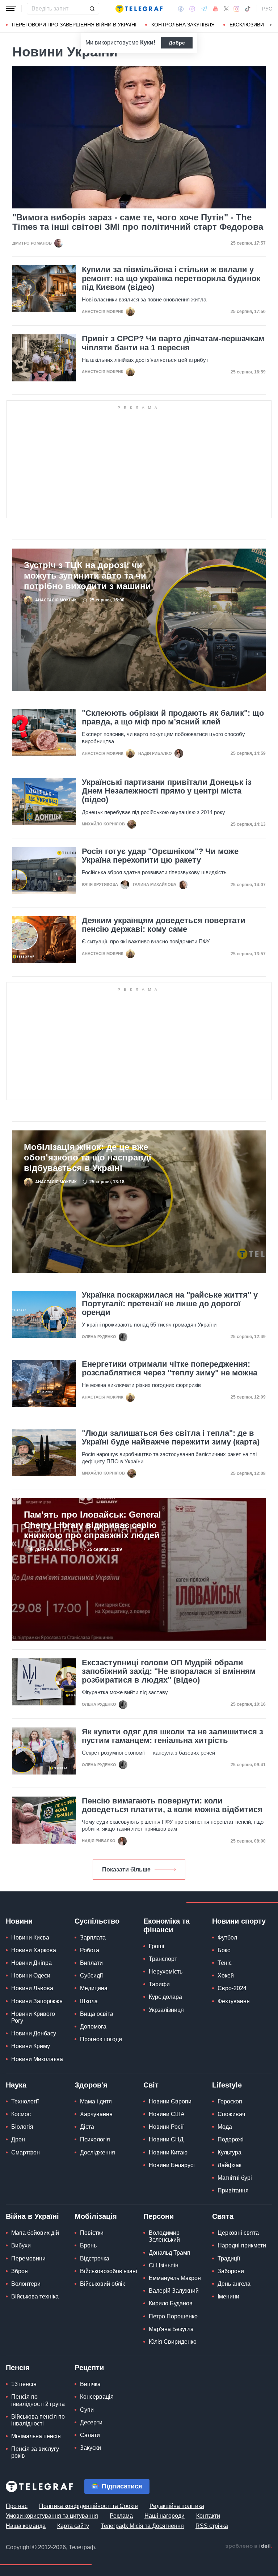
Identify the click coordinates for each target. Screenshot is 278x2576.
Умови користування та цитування (52, 2516)
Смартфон (26, 2152)
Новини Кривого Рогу (33, 2017)
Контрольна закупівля (183, 25)
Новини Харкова (34, 1950)
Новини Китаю (168, 2152)
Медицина (94, 1988)
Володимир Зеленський (164, 2236)
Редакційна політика (177, 2506)
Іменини (228, 2296)
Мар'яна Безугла (171, 2329)
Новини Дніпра (31, 1963)
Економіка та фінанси (167, 1925)
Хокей (226, 1976)
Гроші (157, 1946)
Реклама (121, 2516)
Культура (229, 2152)
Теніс (225, 1963)
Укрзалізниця (166, 2010)
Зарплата (93, 1938)
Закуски (90, 2448)
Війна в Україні (32, 2216)
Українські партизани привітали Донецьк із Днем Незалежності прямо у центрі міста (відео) (167, 791)
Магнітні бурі (235, 2178)
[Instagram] (237, 9)
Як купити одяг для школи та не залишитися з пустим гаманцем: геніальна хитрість (172, 1736)
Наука (16, 2085)
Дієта (87, 2127)
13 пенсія (24, 2384)
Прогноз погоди (101, 2039)
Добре (177, 43)
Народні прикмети (242, 2245)
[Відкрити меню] (11, 9)
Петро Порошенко (173, 2316)
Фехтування (234, 2001)
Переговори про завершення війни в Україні (74, 25)
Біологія (22, 2127)
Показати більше (126, 1869)
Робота (90, 1950)
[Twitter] (226, 9)
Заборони (231, 2271)
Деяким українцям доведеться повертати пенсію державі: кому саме (164, 925)
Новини (19, 1921)
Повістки (92, 2233)
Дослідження (98, 2152)
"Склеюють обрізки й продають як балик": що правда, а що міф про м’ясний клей (173, 718)
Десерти (91, 2422)
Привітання (233, 2190)
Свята (223, 2216)
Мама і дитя (96, 2101)
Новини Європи (170, 2101)
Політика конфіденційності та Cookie (89, 2506)
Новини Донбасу (34, 2033)
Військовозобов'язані (109, 2271)
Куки (147, 43)
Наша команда (26, 2526)
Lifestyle (227, 2085)
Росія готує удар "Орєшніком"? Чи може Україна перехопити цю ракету (160, 856)
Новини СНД (166, 2139)
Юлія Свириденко (173, 2342)
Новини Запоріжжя (37, 2001)
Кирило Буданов (171, 2303)
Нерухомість (166, 1972)
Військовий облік (102, 2284)
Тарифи (159, 1984)
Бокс (224, 1950)
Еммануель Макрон (175, 2278)
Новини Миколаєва (37, 2059)
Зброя (20, 2271)
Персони (159, 2216)
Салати (90, 2435)
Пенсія (18, 2368)
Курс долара (165, 1997)
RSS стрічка (212, 2526)
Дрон (18, 2139)
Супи (87, 2410)
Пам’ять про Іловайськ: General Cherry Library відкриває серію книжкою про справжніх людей (92, 1525)
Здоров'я (91, 2085)
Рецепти (89, 2368)
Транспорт (163, 1959)
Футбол (227, 1938)
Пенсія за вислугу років (35, 2452)
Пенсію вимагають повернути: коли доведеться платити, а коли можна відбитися (172, 1805)
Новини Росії (166, 2127)
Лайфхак (229, 2165)
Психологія (95, 2139)
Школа (89, 2001)
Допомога (93, 2027)
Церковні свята (238, 2233)
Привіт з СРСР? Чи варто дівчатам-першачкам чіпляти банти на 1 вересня (173, 343)
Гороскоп (230, 2101)
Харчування (96, 2114)
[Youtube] (216, 9)
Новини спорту (239, 1921)
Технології (25, 2101)
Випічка (90, 2384)
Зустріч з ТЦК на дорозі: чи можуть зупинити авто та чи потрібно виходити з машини (87, 576)
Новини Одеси (31, 1976)
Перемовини (28, 2258)
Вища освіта (97, 2014)
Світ (151, 2085)
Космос (21, 2114)
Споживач (231, 2114)
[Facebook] (181, 9)
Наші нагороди (165, 2516)
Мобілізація (96, 2216)
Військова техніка (35, 2296)
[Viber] (192, 9)
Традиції (229, 2258)
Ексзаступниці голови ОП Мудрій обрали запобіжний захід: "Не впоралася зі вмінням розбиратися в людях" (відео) (169, 1671)
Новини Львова (32, 1988)
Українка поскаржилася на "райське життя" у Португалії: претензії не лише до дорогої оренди (170, 1304)
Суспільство (97, 1921)
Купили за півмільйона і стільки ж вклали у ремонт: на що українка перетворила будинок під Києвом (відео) (171, 278)
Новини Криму (31, 2046)
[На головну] (139, 9)
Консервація (97, 2397)
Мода (225, 2127)
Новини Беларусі (172, 2165)
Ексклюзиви (247, 25)
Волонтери (26, 2284)
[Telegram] (204, 9)
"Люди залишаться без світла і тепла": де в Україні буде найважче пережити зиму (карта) (171, 1438)
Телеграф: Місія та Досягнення (142, 2526)
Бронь (88, 2245)
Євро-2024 (232, 1988)
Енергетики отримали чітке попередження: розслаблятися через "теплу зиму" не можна (170, 1369)
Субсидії (91, 1976)
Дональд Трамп (170, 2253)
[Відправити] (92, 9)
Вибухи (21, 2245)
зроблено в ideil (249, 2546)
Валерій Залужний (174, 2291)
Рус (267, 9)
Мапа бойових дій (35, 2233)
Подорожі (231, 2139)
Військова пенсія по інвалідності (38, 2420)
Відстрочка (95, 2258)
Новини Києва (30, 1938)
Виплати (91, 1963)
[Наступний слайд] (271, 25)
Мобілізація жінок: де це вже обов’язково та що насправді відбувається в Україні (88, 1157)
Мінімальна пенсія (36, 2436)
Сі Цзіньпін (164, 2265)
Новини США (167, 2114)
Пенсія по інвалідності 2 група (38, 2400)
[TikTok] (248, 9)
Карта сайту (73, 2526)
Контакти (208, 2516)
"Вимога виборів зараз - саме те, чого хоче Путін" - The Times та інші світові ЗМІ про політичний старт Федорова (138, 222)
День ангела (234, 2284)
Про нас (17, 2506)
